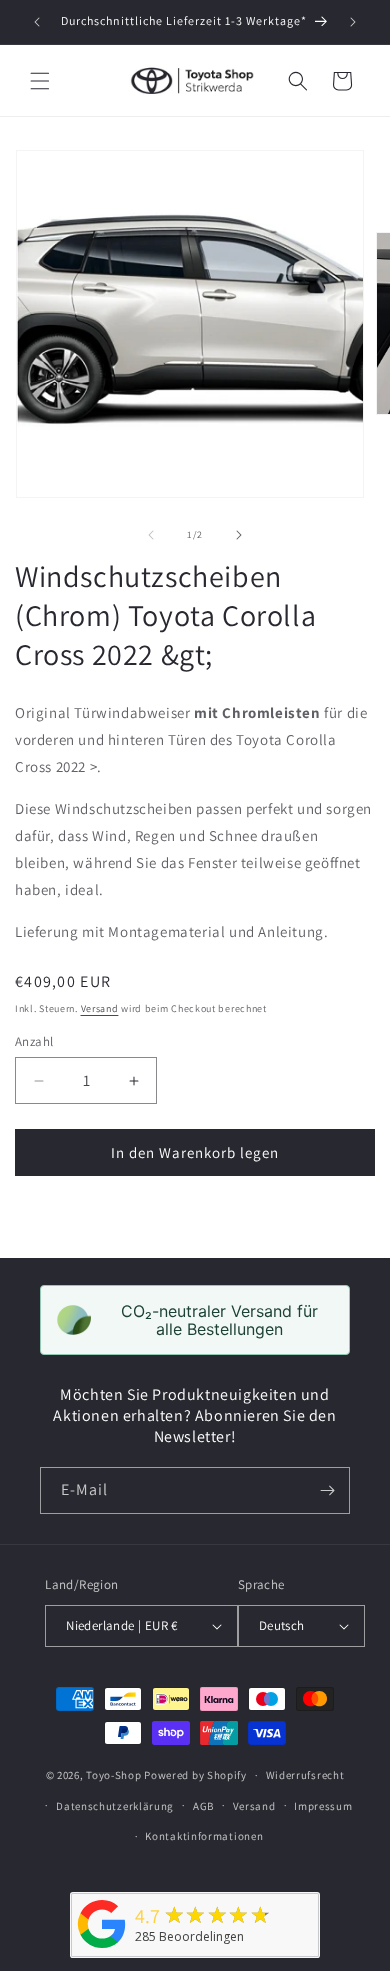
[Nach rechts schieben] (239, 535)
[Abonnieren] (327, 1490)
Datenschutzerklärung (115, 1806)
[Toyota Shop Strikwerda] (102, 1948)
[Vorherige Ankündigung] (37, 22)
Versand (100, 1008)
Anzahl (34, 1041)
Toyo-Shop (113, 1775)
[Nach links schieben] (151, 535)
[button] (40, 81)
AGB (203, 1806)
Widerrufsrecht (305, 1775)
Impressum (323, 1806)
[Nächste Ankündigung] (353, 22)
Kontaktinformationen (204, 1836)
